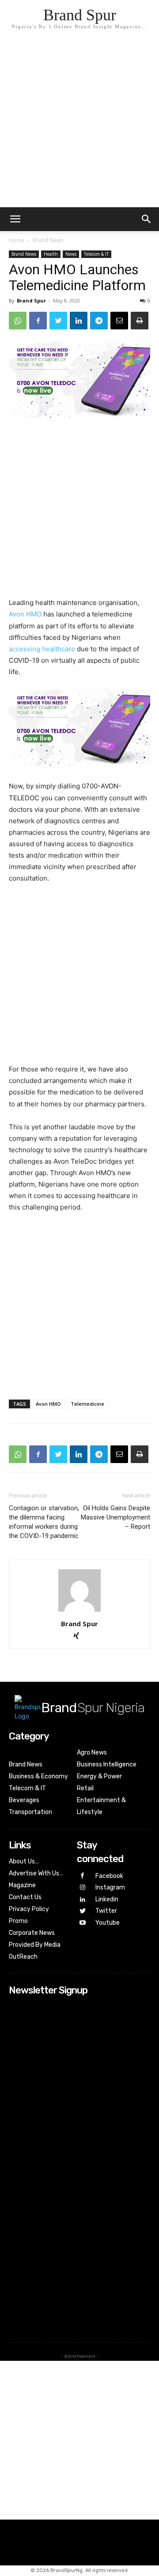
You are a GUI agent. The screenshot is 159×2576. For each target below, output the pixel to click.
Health (51, 254)
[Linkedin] (79, 321)
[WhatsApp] (18, 321)
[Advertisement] (79, 123)
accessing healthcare (42, 649)
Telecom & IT (96, 254)
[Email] (119, 321)
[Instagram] (83, 1888)
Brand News (48, 240)
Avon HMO (25, 614)
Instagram (110, 1887)
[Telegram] (99, 321)
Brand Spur (31, 301)
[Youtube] (83, 1923)
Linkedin (107, 1899)
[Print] (140, 321)
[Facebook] (38, 321)
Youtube (108, 1923)
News (71, 254)
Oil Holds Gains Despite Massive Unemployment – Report (115, 1517)
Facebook (109, 1876)
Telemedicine (87, 1404)
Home (17, 240)
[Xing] (80, 1637)
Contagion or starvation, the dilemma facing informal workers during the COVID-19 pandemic (44, 1522)
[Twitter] (58, 321)
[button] (147, 219)
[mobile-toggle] (15, 219)
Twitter (106, 1911)
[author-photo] (79, 1611)
